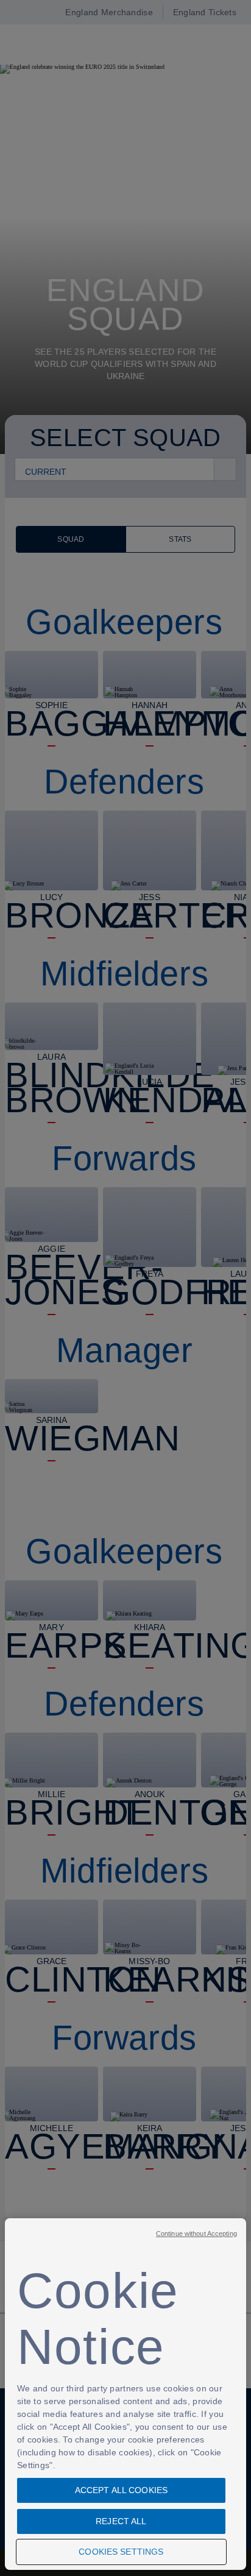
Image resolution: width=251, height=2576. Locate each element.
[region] (125, 2394)
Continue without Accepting (196, 2234)
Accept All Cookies (122, 2490)
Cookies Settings (121, 2552)
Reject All (121, 2521)
